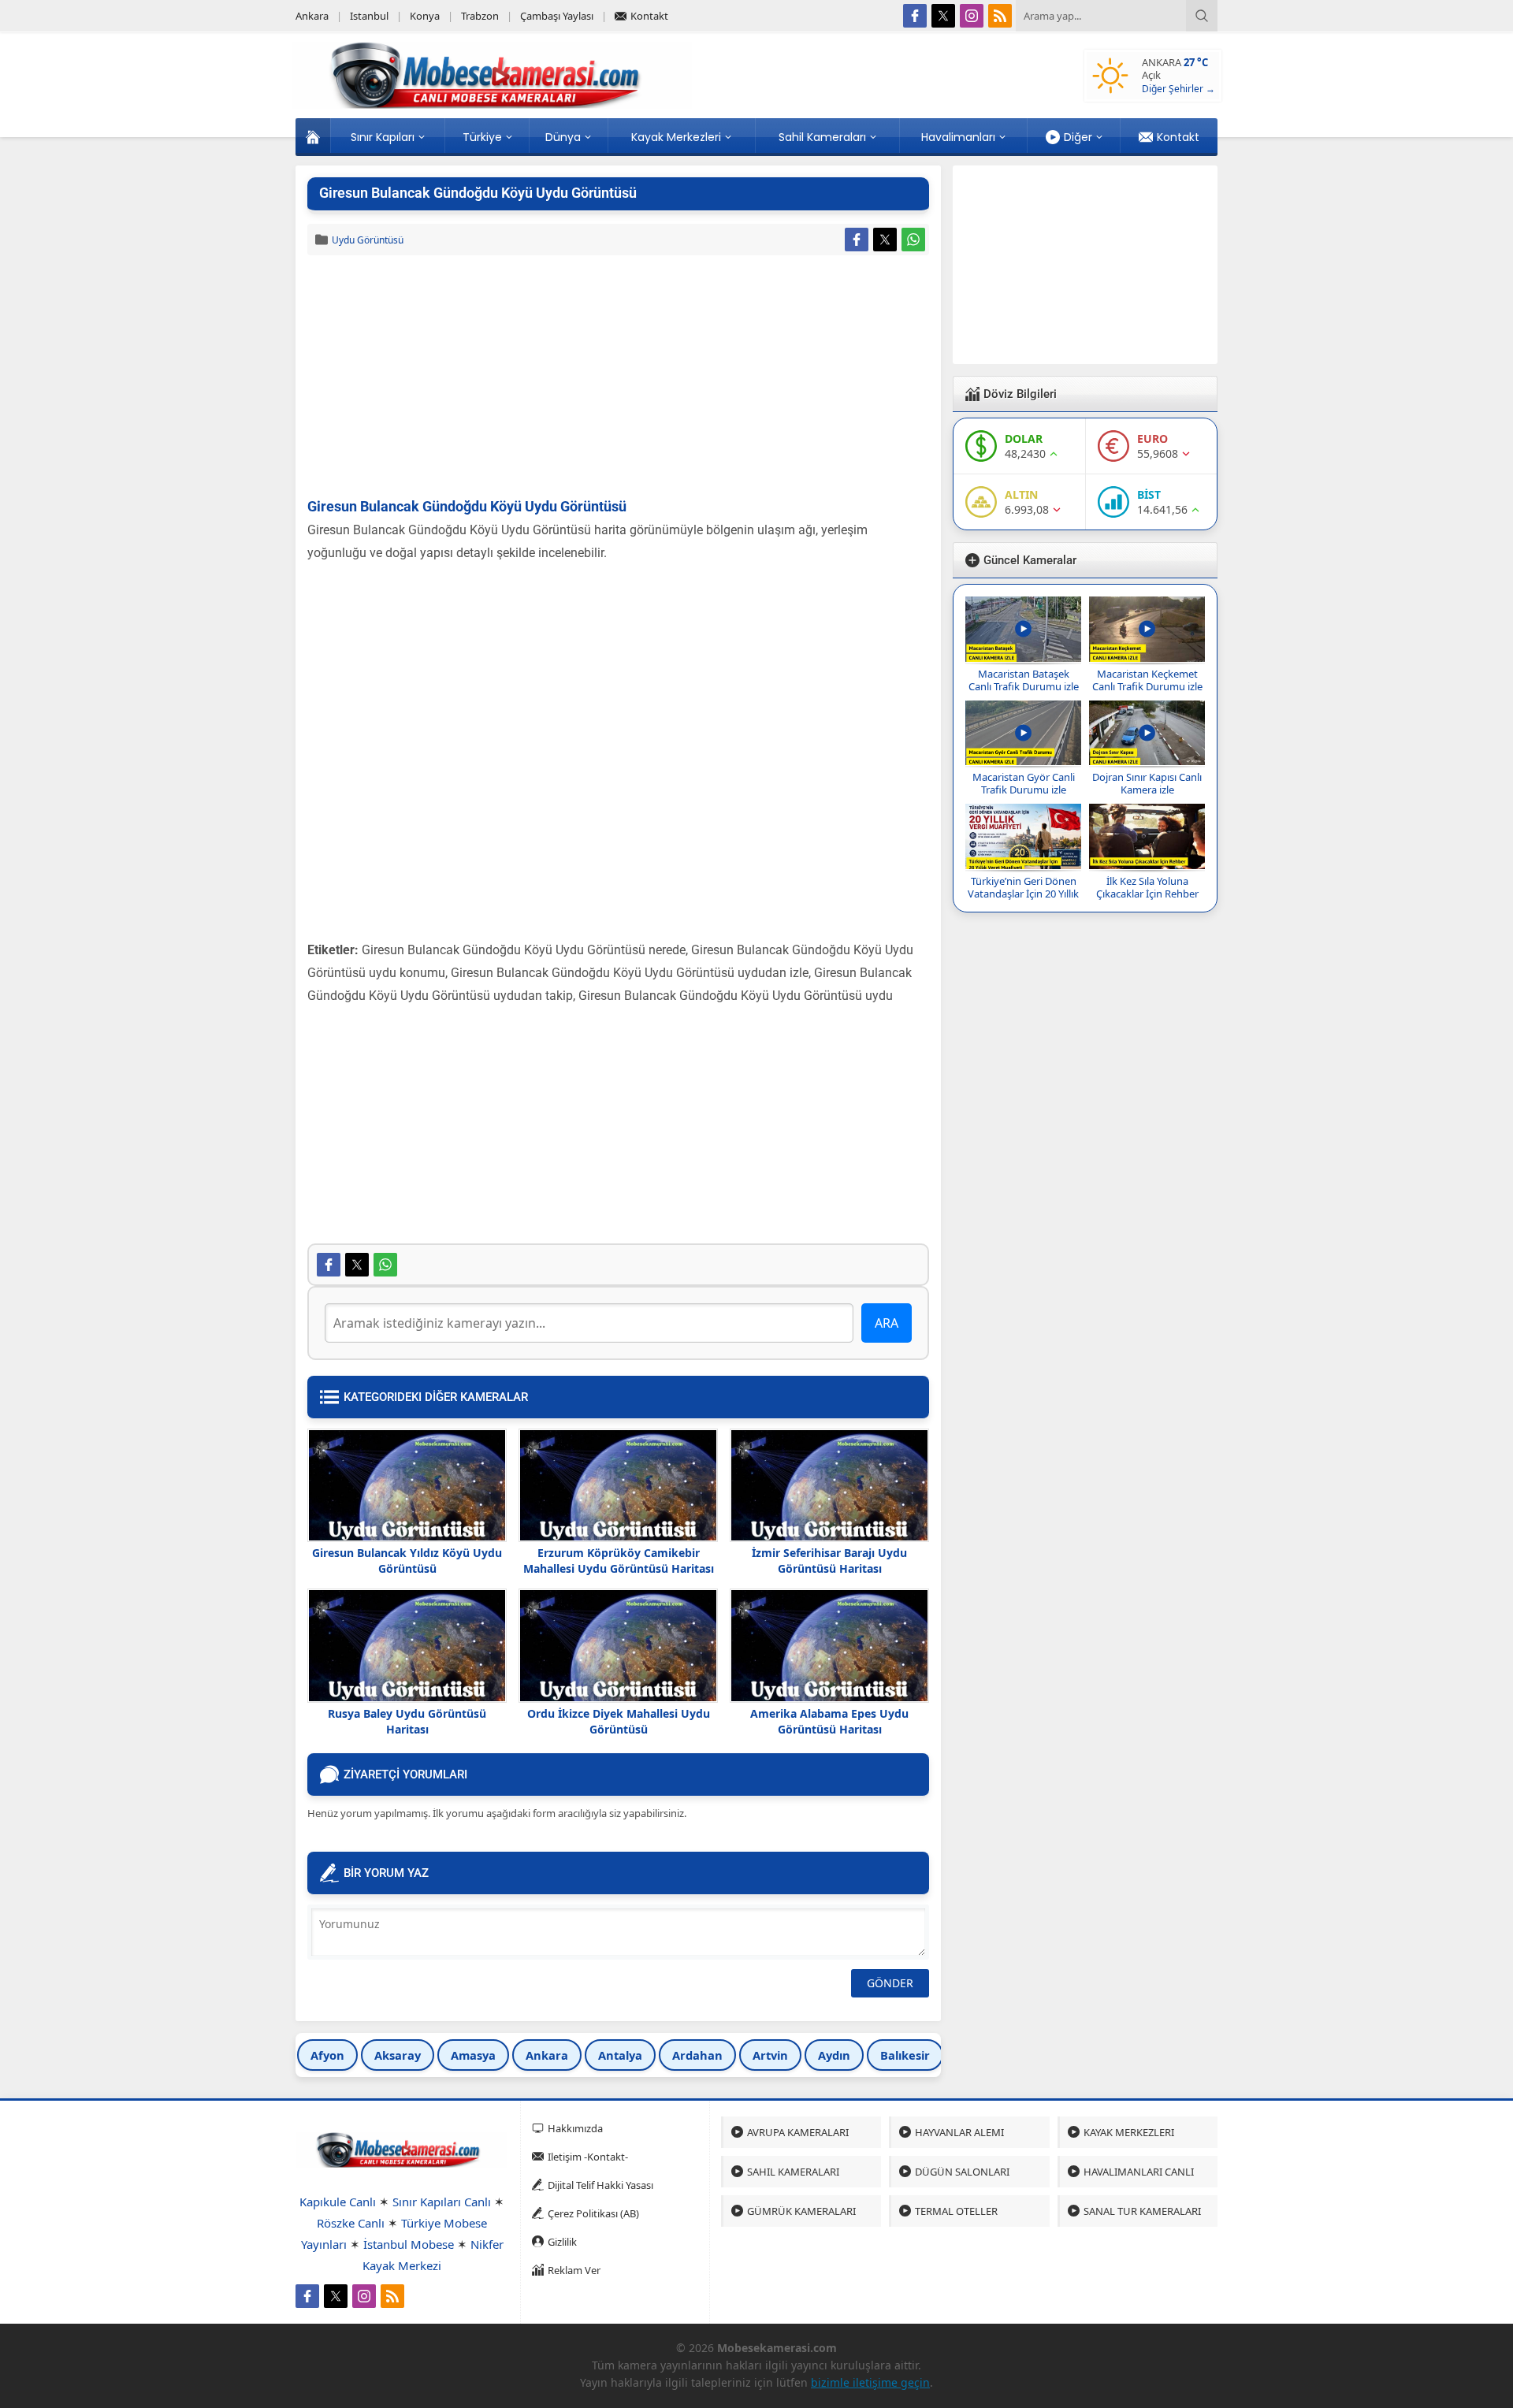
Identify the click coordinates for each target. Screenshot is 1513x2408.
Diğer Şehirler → (1178, 89)
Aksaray (398, 2055)
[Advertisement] (618, 377)
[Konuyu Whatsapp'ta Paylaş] (913, 240)
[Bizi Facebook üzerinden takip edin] (915, 16)
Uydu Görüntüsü (368, 240)
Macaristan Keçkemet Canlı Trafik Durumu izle (1147, 680)
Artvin (770, 2055)
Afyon (327, 2055)
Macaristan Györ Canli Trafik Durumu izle (1024, 783)
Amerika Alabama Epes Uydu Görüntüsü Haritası (829, 1721)
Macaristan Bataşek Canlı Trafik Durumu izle (1024, 680)
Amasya (473, 2055)
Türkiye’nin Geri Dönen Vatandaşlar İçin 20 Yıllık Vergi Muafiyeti (1023, 894)
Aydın (834, 2055)
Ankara (547, 2055)
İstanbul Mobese (409, 2244)
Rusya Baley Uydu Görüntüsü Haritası (407, 1721)
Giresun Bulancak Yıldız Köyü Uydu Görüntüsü (407, 1561)
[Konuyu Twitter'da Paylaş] (885, 240)
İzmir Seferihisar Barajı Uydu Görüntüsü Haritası (829, 1561)
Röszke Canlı (351, 2223)
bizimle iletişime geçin (870, 2382)
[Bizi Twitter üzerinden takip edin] (943, 16)
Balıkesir (905, 2055)
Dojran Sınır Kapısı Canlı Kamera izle (1147, 783)
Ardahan (697, 2055)
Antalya (620, 2055)
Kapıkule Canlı (338, 2202)
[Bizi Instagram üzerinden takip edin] (972, 16)
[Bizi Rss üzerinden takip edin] (1000, 16)
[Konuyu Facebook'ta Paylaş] (857, 240)
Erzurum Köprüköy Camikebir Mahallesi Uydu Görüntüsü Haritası (619, 1561)
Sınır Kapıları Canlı (442, 2202)
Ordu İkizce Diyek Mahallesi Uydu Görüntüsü (619, 1721)
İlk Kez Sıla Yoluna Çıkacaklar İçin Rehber (1147, 887)
